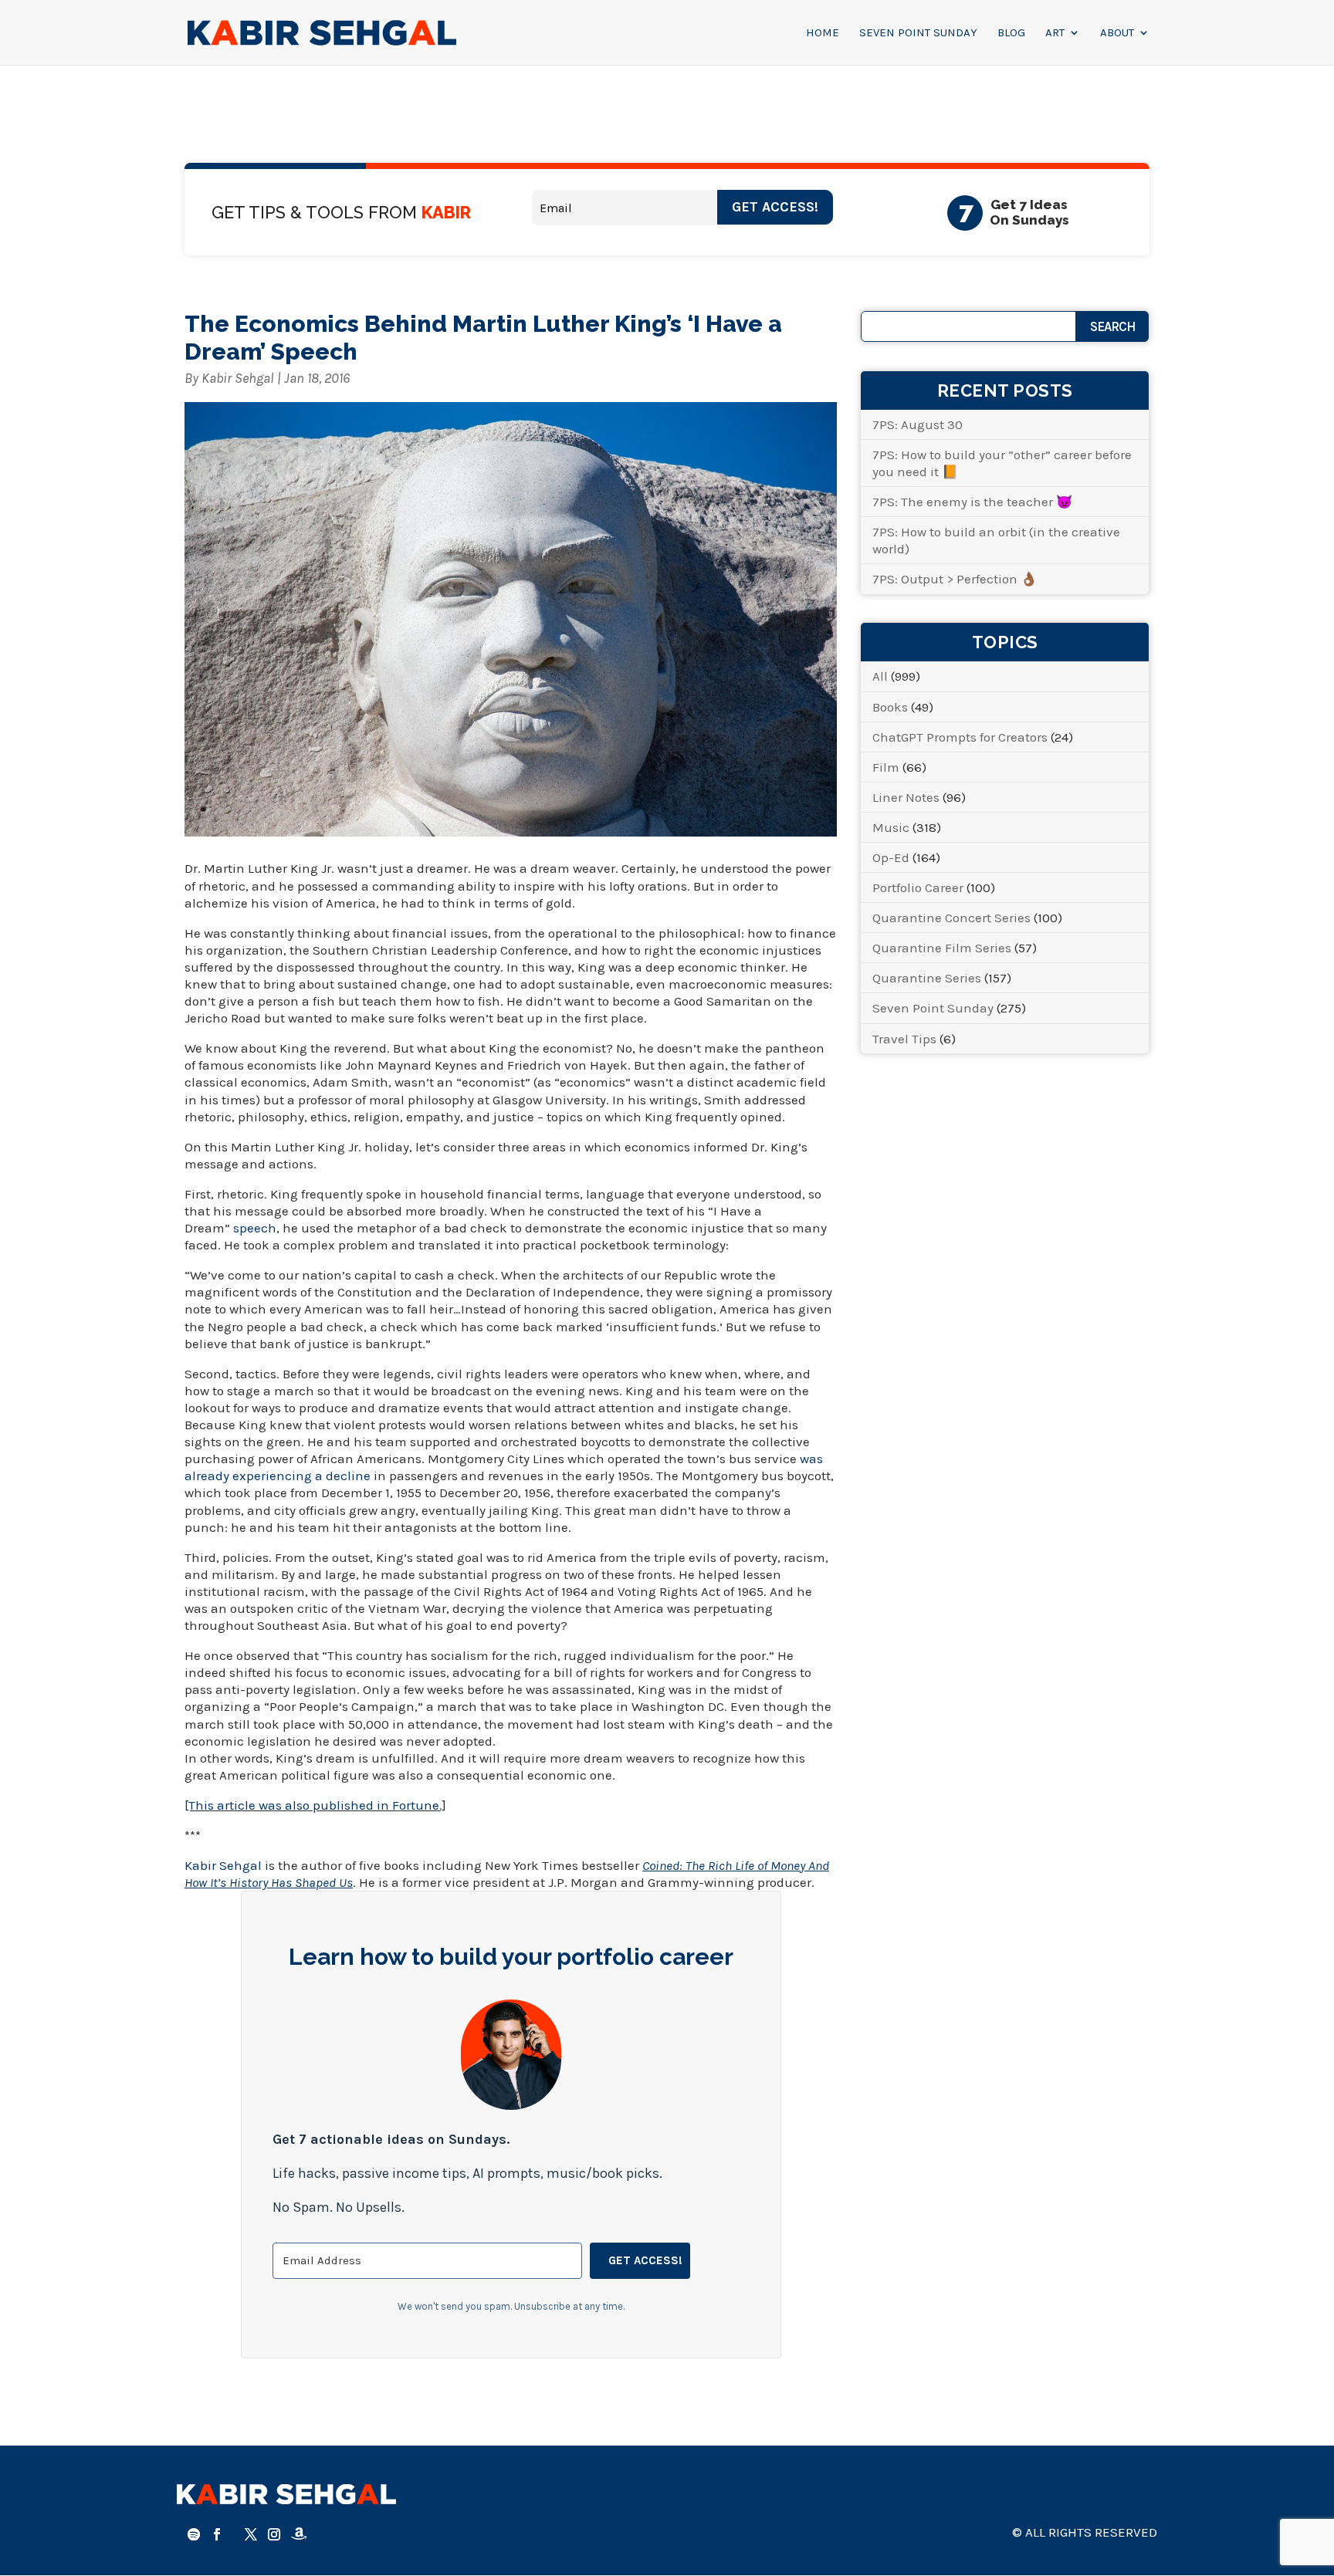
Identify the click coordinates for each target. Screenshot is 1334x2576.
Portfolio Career (918, 887)
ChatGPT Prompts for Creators (960, 737)
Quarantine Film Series (942, 948)
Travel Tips (904, 1039)
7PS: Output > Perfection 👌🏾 (955, 579)
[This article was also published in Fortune (312, 1805)
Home (823, 33)
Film (886, 767)
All (880, 676)
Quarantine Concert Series (951, 918)
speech (255, 1228)
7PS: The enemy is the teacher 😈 (972, 502)
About (1117, 33)
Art (1055, 33)
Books (890, 707)
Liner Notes (906, 797)
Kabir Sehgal (238, 378)
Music (891, 827)
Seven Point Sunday (918, 33)
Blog (1011, 33)
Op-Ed (891, 857)
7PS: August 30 (918, 424)
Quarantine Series (927, 978)
